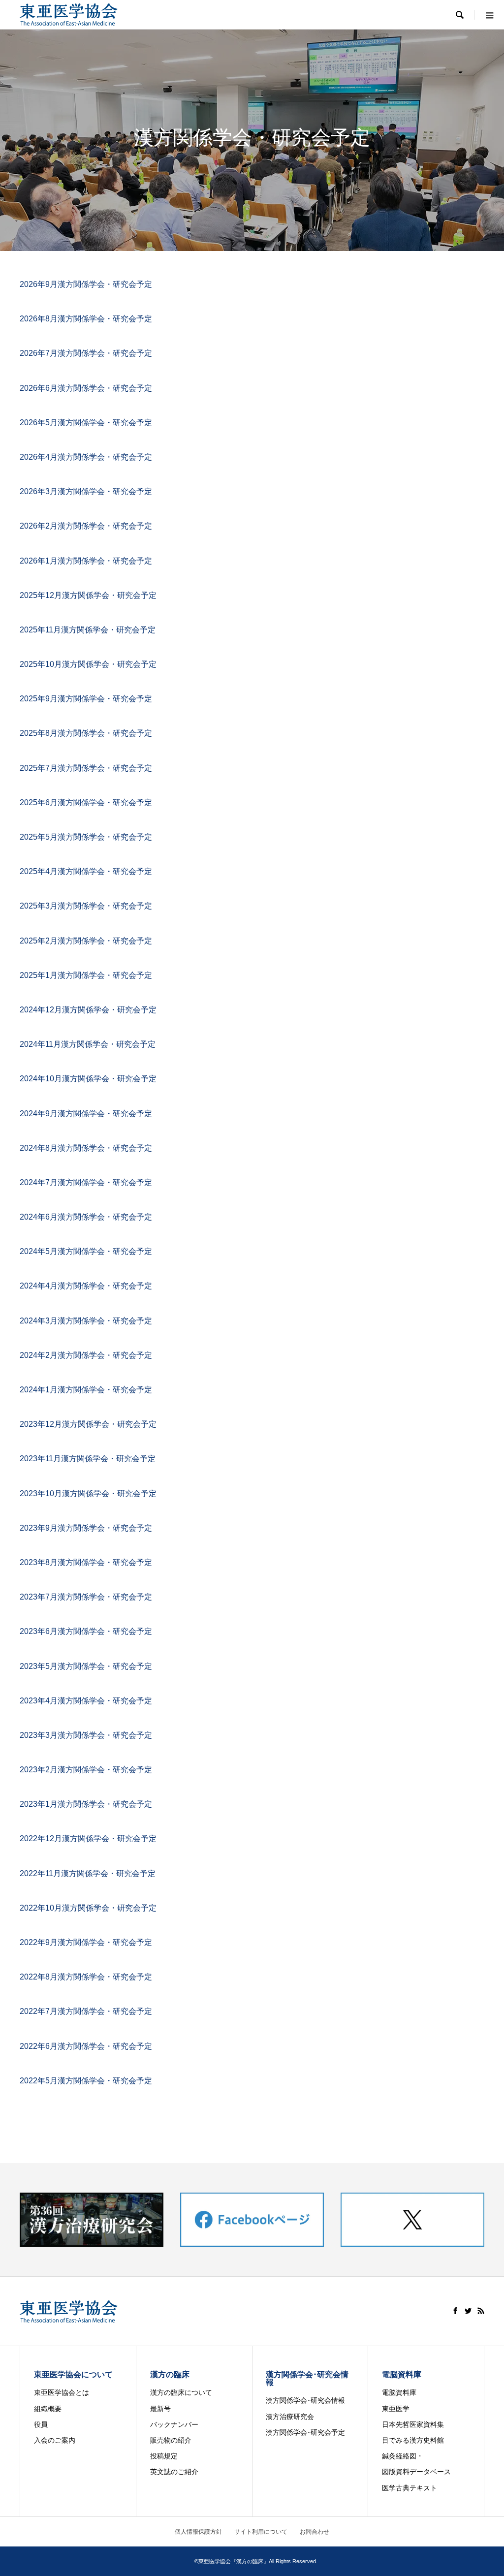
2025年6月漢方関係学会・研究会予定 (86, 802)
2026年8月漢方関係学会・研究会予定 (86, 319)
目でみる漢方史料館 (413, 2440)
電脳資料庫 (399, 2392)
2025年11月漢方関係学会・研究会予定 (88, 630)
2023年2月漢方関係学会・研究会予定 (86, 1770)
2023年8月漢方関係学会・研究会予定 (86, 1562)
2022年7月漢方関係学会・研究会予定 (86, 2011)
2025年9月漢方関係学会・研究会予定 (86, 699)
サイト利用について (261, 2532)
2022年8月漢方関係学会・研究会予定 (86, 1977)
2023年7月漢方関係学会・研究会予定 (86, 1597)
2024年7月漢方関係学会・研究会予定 (86, 1182)
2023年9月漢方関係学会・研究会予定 (86, 1528)
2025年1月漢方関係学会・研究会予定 (86, 975)
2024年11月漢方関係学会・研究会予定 (88, 1044)
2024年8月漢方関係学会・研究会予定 (86, 1148)
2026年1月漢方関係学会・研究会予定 (86, 561)
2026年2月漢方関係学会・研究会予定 (86, 526)
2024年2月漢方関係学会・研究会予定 (86, 1355)
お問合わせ (315, 2532)
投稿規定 (164, 2456)
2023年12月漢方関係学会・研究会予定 (88, 1424)
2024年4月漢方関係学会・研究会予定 (86, 1286)
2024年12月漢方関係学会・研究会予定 (88, 1010)
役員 (41, 2424)
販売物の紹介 (171, 2440)
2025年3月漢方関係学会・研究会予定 (86, 906)
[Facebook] (455, 2311)
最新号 (160, 2409)
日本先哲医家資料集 (416, 2424)
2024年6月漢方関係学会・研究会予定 (86, 1217)
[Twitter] (468, 2311)
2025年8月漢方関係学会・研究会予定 (86, 733)
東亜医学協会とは (62, 2392)
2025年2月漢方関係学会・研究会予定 (86, 941)
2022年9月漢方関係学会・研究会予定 (86, 1942)
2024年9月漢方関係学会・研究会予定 (86, 1114)
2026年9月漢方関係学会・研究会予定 (86, 284)
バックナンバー (174, 2424)
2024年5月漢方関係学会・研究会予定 (86, 1251)
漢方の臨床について (181, 2392)
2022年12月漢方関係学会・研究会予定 (88, 1838)
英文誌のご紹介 (174, 2472)
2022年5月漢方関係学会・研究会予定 (86, 2081)
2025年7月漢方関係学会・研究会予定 (86, 768)
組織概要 (48, 2409)
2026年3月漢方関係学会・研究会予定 (86, 491)
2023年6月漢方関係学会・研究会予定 (86, 1631)
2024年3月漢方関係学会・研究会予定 (86, 1321)
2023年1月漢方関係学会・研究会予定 (86, 1804)
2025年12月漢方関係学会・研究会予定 (88, 595)
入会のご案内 (55, 2440)
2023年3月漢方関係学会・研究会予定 (86, 1735)
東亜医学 (396, 2409)
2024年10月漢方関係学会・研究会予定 (88, 1079)
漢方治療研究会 (290, 2417)
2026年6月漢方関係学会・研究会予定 (86, 388)
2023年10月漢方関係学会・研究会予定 (88, 1493)
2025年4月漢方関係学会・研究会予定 (86, 871)
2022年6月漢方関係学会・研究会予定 (86, 2046)
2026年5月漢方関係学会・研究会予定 (86, 423)
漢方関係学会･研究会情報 (305, 2400)
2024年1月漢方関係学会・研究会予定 (86, 1390)
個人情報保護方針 (198, 2532)
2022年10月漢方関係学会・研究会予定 (88, 1908)
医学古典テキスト (409, 2488)
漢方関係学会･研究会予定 (305, 2432)
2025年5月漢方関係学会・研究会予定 (86, 837)
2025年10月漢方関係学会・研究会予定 (88, 664)
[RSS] (481, 2311)
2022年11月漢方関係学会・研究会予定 (88, 1873)
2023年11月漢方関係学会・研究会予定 (88, 1459)
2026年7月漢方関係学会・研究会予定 (86, 353)
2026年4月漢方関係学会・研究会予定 (86, 457)
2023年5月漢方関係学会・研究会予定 (86, 1666)
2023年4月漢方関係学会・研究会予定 (86, 1701)
